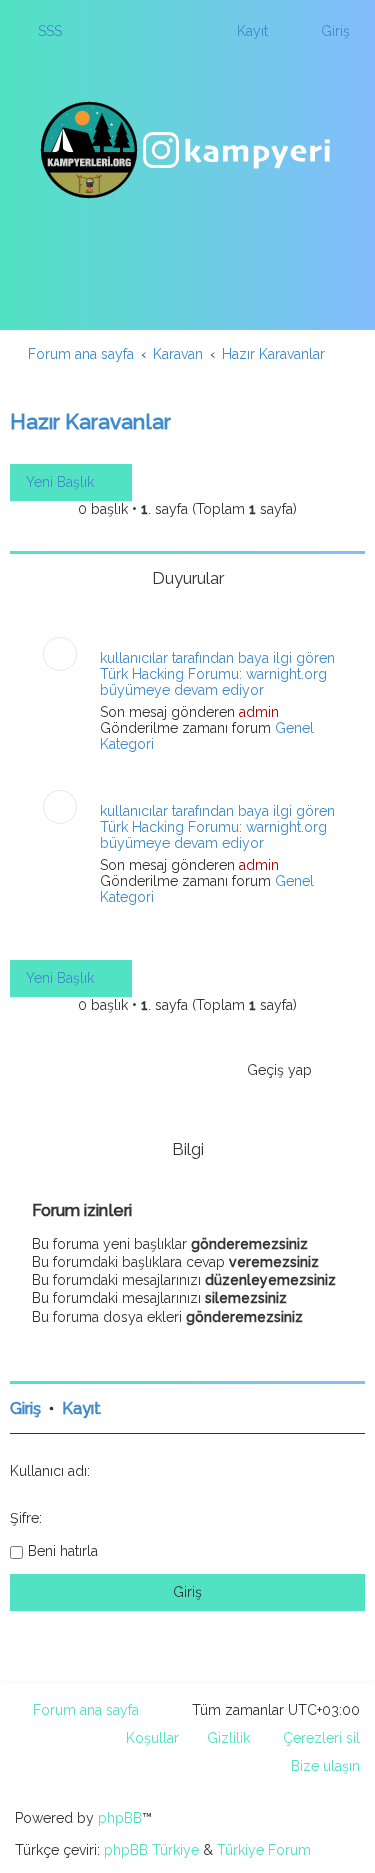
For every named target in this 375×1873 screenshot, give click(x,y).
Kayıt (81, 1408)
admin (259, 712)
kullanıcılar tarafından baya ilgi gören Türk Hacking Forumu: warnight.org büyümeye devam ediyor (217, 674)
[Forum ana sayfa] (188, 150)
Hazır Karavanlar (90, 421)
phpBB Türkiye (151, 1850)
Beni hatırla (63, 1551)
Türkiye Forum (264, 1850)
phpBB (120, 1818)
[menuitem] (41, 31)
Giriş (25, 1408)
